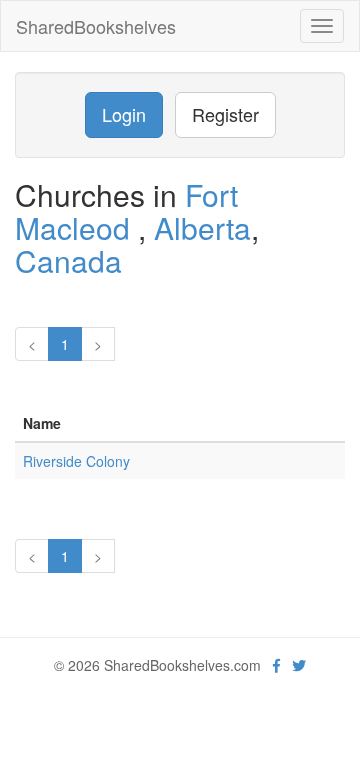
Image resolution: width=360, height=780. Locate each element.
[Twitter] (299, 665)
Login (124, 114)
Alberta (202, 227)
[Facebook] (276, 665)
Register (225, 114)
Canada (68, 260)
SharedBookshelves (96, 26)
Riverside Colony (76, 461)
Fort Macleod (126, 211)
